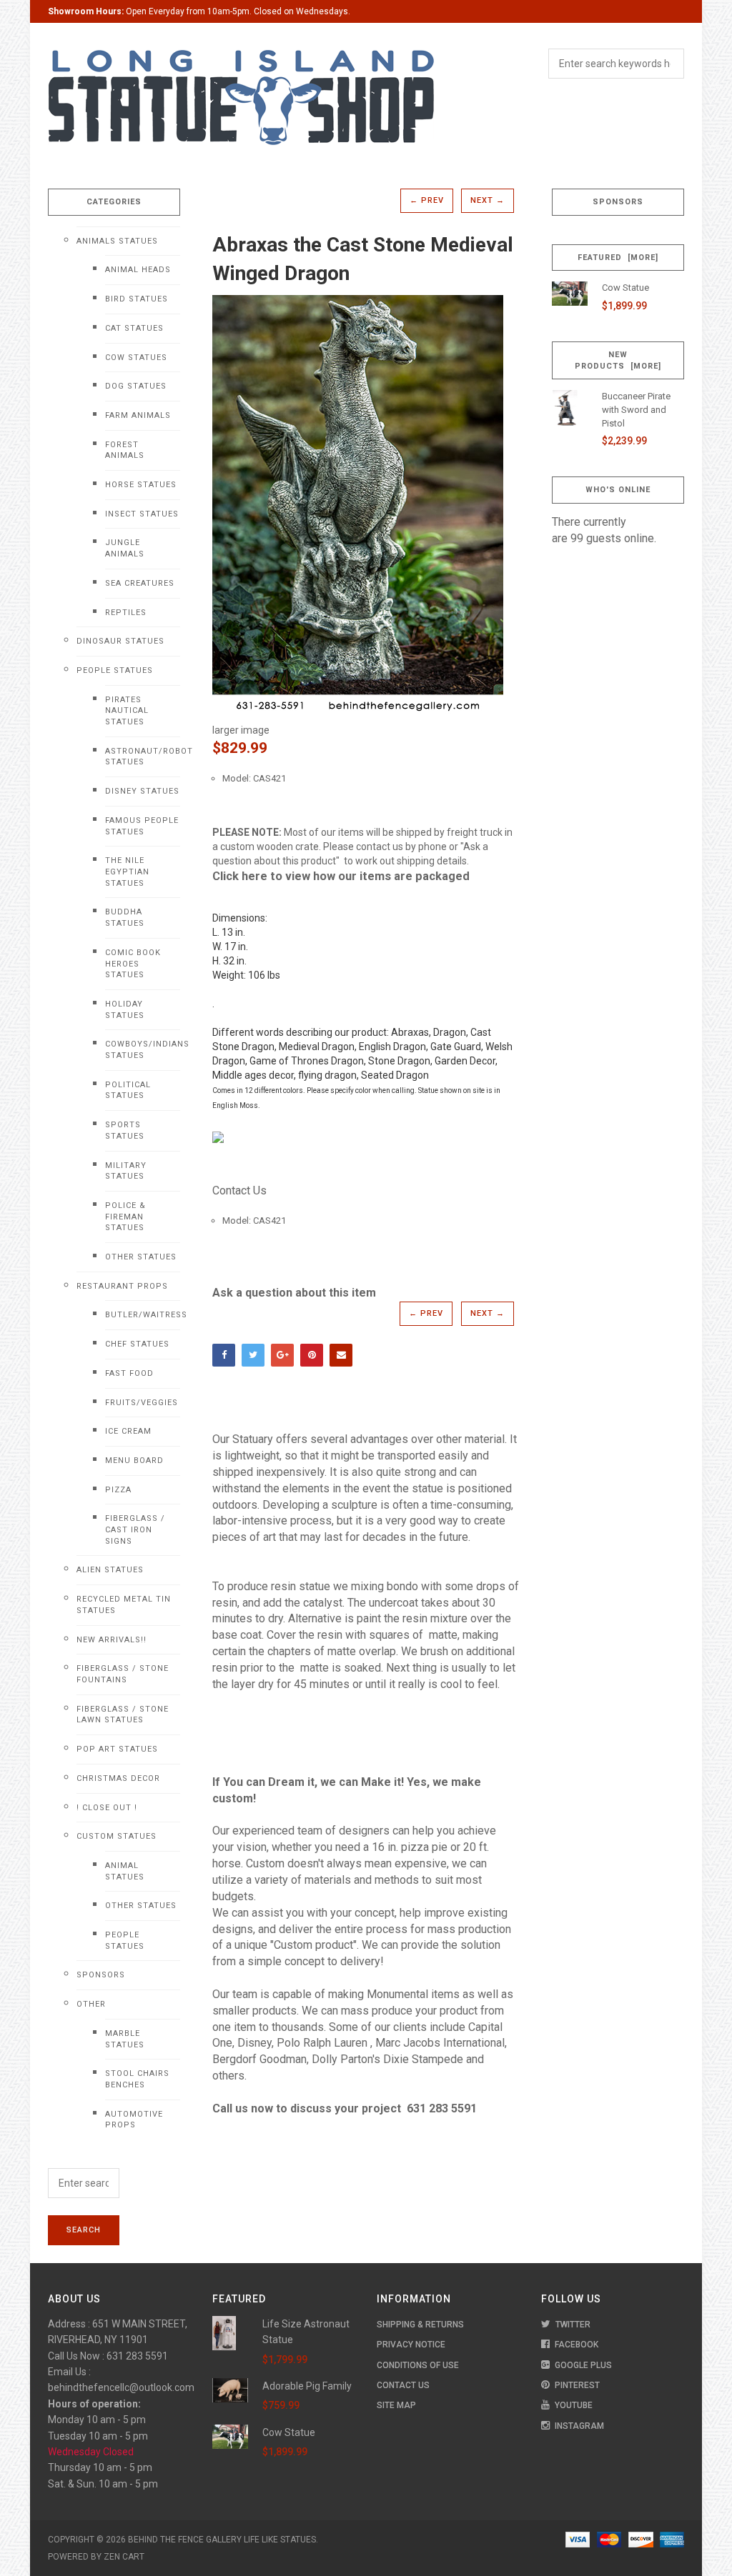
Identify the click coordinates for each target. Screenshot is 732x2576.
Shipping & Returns (420, 2325)
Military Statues (126, 1171)
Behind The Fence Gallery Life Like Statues (222, 2540)
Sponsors (101, 1975)
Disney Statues (142, 791)
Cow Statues (136, 358)
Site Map (396, 2405)
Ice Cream (128, 1431)
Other (91, 2004)
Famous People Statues (142, 826)
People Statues (115, 670)
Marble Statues (125, 2039)
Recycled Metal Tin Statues (124, 1605)
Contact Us (239, 1190)
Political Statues (128, 1090)
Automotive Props (134, 2120)
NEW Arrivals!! (112, 1640)
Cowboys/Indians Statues (143, 1050)
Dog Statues (136, 386)
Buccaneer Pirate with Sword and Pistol (636, 409)
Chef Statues (137, 1344)
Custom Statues (117, 1836)
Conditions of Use (418, 2365)
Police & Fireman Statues (125, 1217)
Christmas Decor (118, 1778)
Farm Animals (138, 415)
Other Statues (141, 1257)
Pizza (118, 1490)
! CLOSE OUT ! (107, 1808)
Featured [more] (618, 258)
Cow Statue (625, 288)
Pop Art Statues (117, 1749)
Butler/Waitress (143, 1315)
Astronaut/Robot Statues (143, 757)
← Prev (427, 200)
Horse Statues (141, 485)
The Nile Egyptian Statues (127, 872)
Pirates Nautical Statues (127, 711)
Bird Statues (137, 299)
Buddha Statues (125, 918)
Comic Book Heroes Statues (133, 964)
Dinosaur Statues (120, 641)
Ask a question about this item (294, 1293)
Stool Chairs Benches (137, 2079)
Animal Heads (138, 270)
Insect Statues (142, 514)
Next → (488, 200)
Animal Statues (125, 1871)
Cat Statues (134, 328)
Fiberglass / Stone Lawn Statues (123, 1715)
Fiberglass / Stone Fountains (123, 1674)
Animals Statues (117, 241)
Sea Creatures (140, 583)
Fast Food (129, 1373)
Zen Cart (124, 2557)
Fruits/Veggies (142, 1403)
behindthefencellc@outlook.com (121, 2387)
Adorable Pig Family (307, 2386)
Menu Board (134, 1461)
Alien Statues (110, 1570)
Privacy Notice (411, 2345)
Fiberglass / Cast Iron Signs (135, 1529)
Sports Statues (125, 1130)
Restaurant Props (122, 1286)
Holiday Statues (125, 1010)
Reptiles (126, 613)
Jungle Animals (125, 548)
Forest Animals (125, 450)
